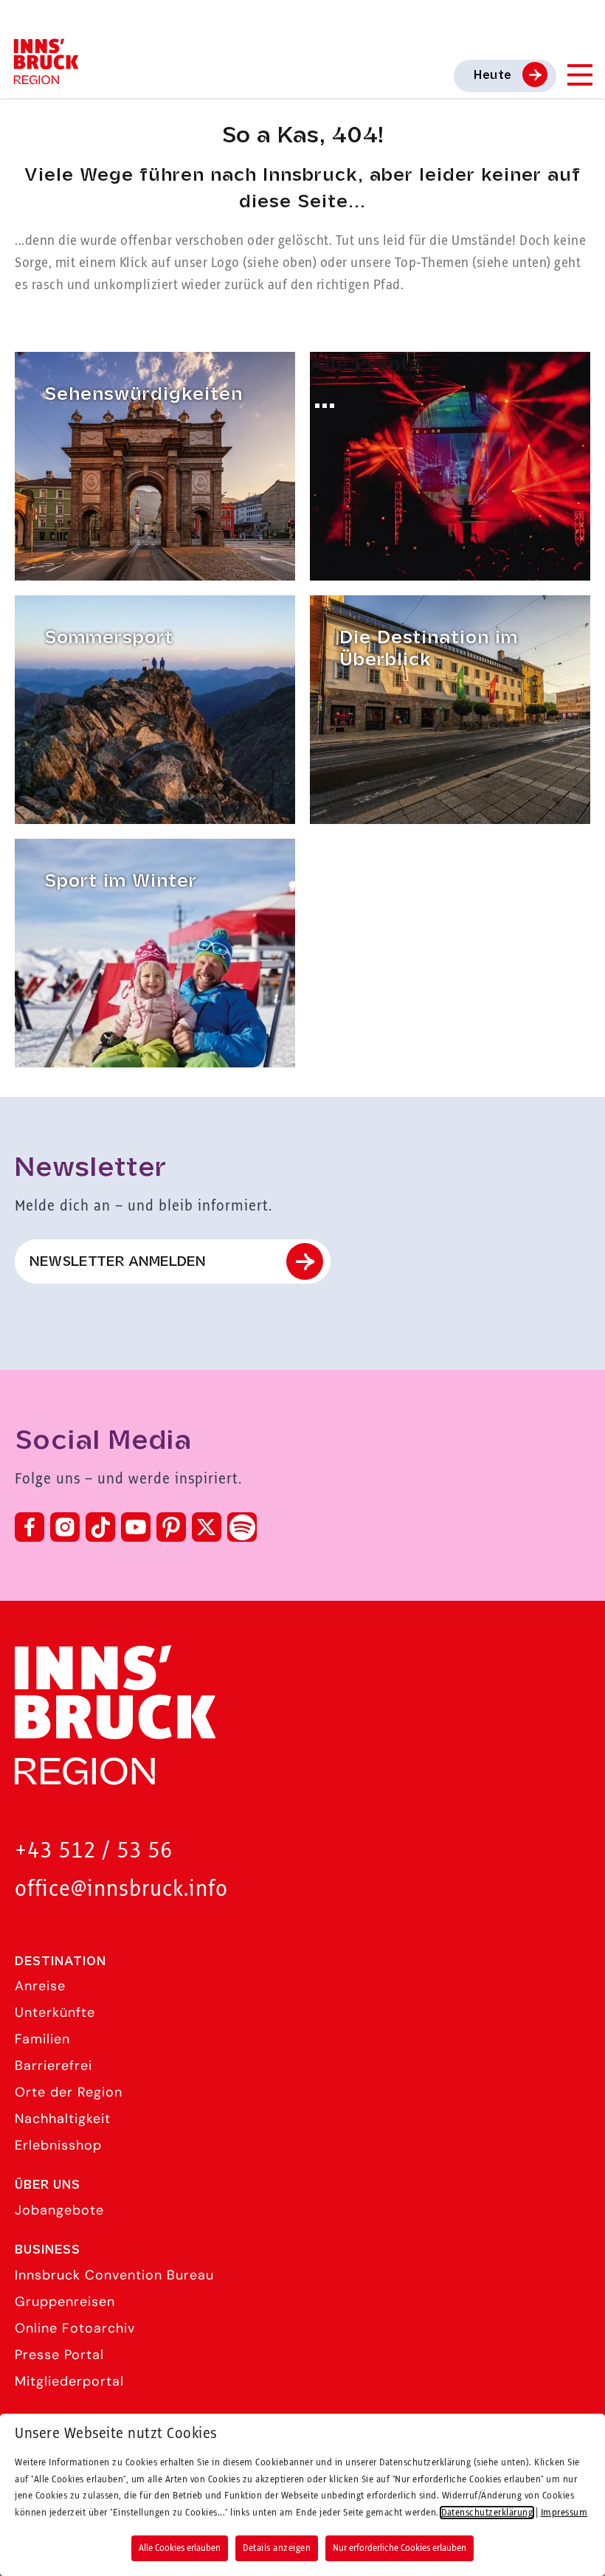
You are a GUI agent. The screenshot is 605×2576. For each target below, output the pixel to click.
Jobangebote (59, 2210)
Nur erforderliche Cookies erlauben (400, 2548)
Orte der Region (69, 2092)
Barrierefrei (53, 2066)
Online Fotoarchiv (75, 2328)
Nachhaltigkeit (63, 2119)
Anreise (40, 1986)
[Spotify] (242, 1527)
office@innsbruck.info (121, 1890)
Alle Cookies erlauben (180, 2548)
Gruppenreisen (65, 2302)
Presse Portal (59, 2355)
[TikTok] (100, 1527)
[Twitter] (207, 1527)
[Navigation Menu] (579, 75)
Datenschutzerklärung (487, 2513)
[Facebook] (30, 1527)
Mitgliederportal (69, 2381)
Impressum (564, 2513)
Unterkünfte (55, 2012)
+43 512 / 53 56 (94, 1851)
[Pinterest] (171, 1527)
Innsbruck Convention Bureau (114, 2275)
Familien (42, 2039)
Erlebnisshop (58, 2145)
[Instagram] (65, 1527)
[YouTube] (136, 1527)
